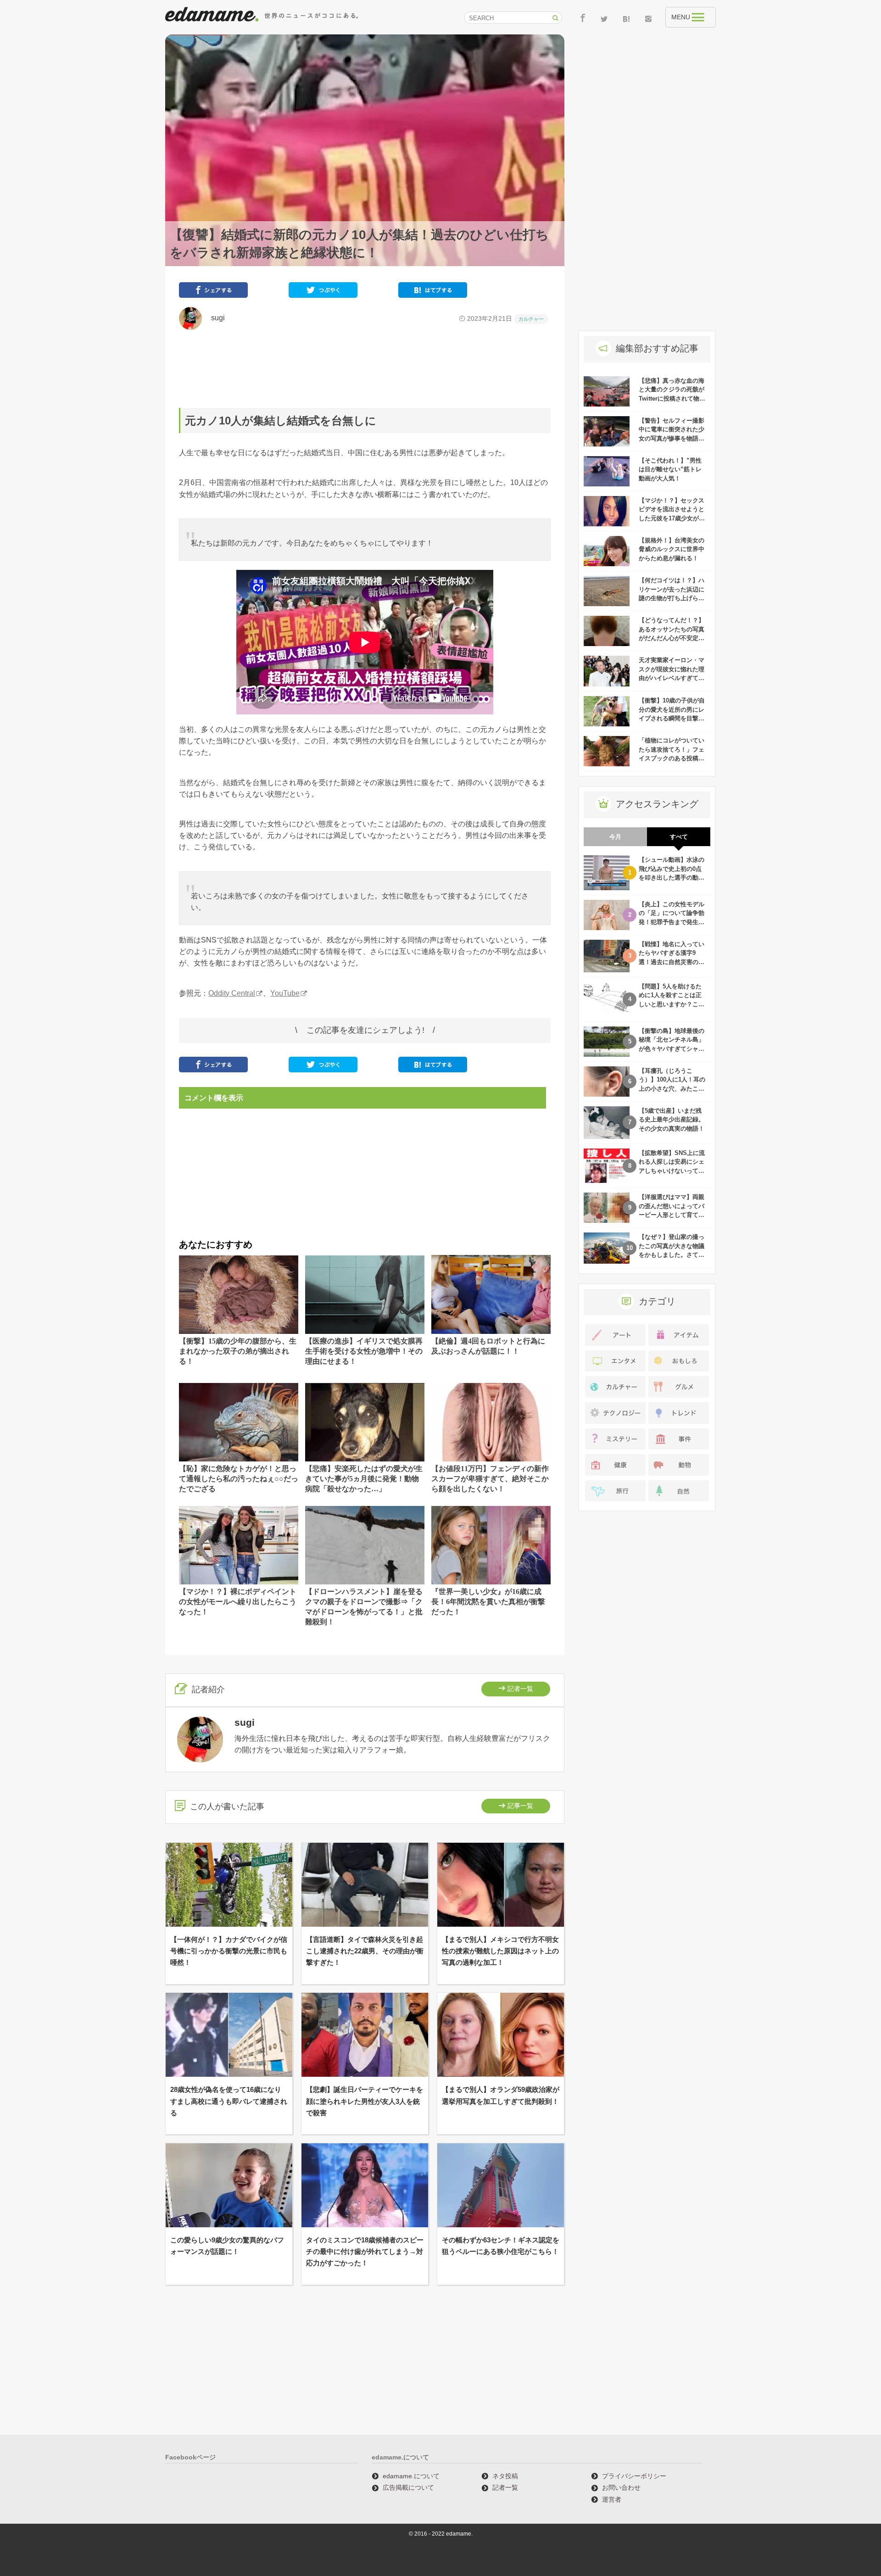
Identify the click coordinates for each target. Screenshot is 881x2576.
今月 (615, 837)
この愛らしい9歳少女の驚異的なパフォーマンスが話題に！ (227, 2246)
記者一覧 (520, 1689)
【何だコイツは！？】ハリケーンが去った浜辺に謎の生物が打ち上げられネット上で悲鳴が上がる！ (672, 598)
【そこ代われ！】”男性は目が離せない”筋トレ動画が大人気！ (670, 469)
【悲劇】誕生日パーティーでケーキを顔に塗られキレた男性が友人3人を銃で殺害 (365, 2101)
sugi (214, 318)
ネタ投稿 (505, 2476)
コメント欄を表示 (214, 1098)
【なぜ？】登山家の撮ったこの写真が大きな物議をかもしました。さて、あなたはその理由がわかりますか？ (672, 1255)
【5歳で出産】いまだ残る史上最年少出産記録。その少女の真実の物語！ (672, 1120)
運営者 (612, 2499)
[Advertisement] (365, 369)
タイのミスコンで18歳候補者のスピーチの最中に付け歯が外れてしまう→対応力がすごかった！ (365, 2251)
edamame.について (411, 2476)
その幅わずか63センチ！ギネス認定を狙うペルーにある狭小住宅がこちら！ (501, 2246)
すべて (679, 837)
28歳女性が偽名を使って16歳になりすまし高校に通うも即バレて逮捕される (229, 2101)
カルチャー (531, 319)
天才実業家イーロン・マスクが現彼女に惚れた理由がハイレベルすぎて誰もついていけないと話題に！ (672, 678)
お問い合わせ (621, 2487)
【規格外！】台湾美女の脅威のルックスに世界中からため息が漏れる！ (672, 549)
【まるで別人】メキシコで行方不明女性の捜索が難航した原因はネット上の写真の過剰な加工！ (500, 1951)
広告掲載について (408, 2487)
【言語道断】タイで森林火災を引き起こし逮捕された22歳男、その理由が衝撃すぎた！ (365, 1951)
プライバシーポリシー (634, 2476)
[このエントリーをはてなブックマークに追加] (433, 292)
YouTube (285, 993)
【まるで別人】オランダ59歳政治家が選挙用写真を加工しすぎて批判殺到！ (501, 2095)
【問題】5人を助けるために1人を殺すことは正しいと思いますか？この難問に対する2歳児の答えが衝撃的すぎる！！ (672, 1004)
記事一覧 (520, 1806)
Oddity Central (232, 993)
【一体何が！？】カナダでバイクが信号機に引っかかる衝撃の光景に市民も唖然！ (229, 1951)
